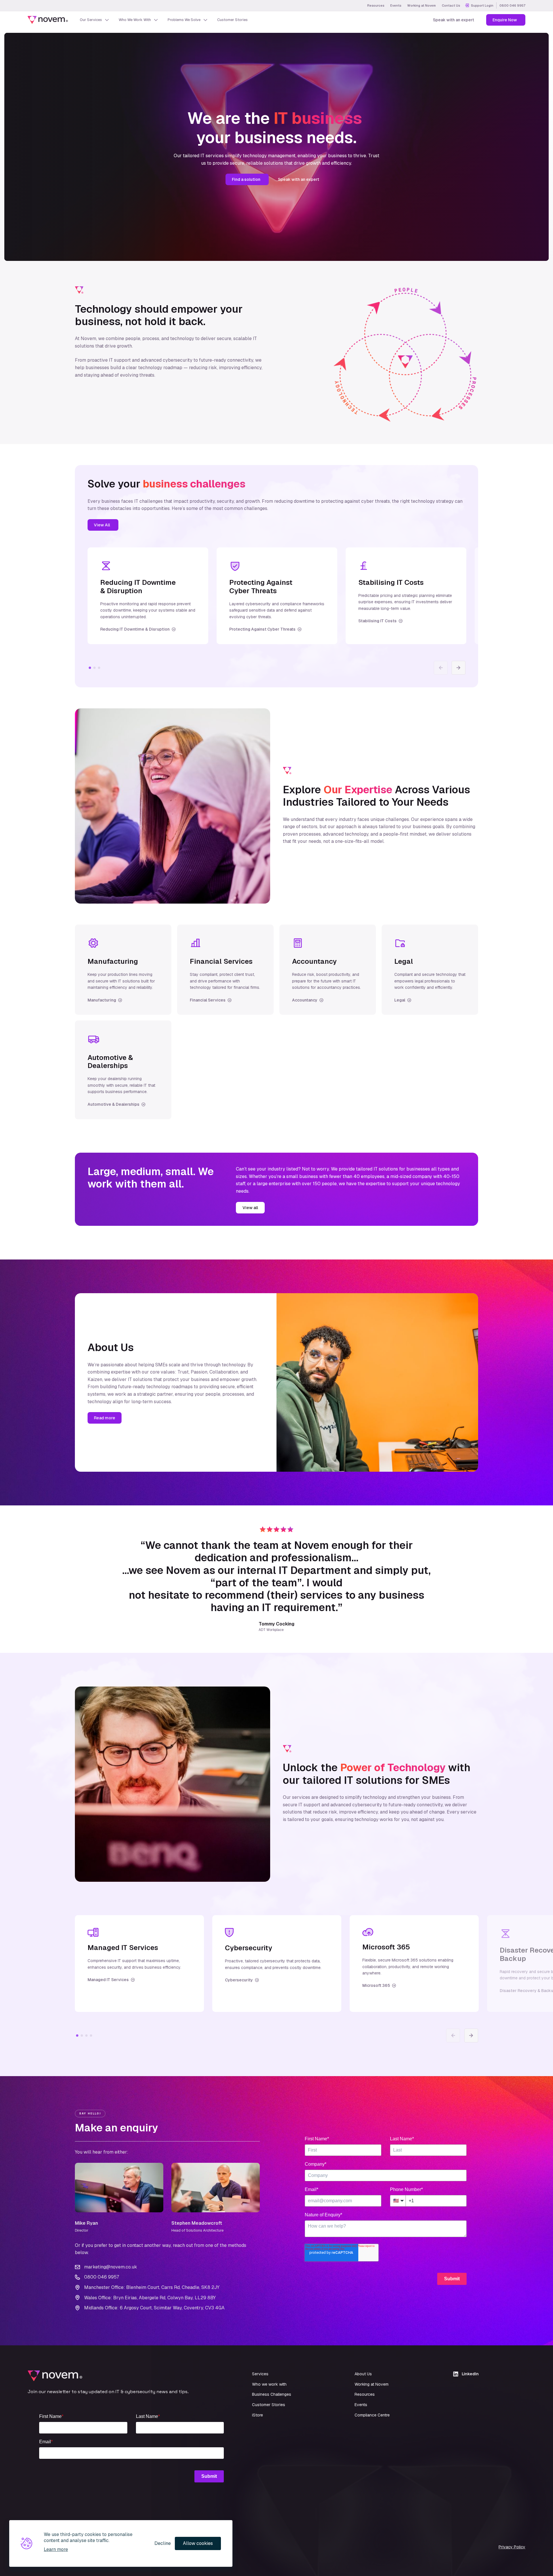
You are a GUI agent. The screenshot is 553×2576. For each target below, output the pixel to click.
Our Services (91, 20)
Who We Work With (135, 20)
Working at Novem (422, 5)
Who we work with (269, 2384)
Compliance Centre (372, 2415)
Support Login (482, 5)
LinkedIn (470, 2374)
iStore (257, 2415)
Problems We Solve (184, 20)
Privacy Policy (512, 2547)
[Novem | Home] (48, 20)
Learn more (56, 2549)
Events (396, 5)
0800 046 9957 (512, 5)
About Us (363, 2374)
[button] (459, 668)
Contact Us (451, 5)
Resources (376, 5)
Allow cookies (198, 2543)
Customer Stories (232, 20)
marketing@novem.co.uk (111, 2267)
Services (260, 2374)
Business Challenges (272, 2394)
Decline (163, 2543)
